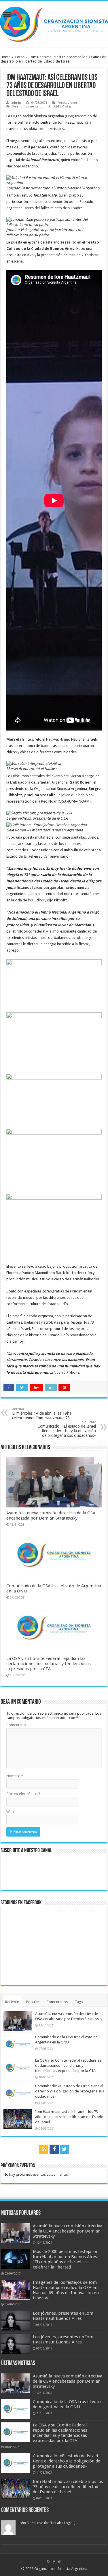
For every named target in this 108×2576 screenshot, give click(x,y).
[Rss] (44, 2149)
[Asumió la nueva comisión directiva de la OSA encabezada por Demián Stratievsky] (16, 2233)
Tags (79, 2002)
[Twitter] (65, 2149)
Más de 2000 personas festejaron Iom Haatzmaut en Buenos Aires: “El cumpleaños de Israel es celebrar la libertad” (66, 2259)
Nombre (15, 1776)
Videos (73, 103)
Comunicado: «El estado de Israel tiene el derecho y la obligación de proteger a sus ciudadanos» (67, 1429)
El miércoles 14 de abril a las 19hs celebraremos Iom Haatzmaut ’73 (42, 1414)
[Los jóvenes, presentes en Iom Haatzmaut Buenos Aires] (16, 2320)
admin (16, 103)
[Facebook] (54, 2149)
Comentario (16, 1725)
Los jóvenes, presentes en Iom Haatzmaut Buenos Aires (63, 2316)
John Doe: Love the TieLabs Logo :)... (48, 2523)
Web (10, 1812)
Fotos (20, 57)
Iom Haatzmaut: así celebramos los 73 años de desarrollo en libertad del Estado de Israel (69, 2117)
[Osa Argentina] (54, 23)
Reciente (12, 2002)
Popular (33, 2002)
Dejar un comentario (27, 106)
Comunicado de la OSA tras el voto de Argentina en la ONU (67, 2404)
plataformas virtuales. (47, 129)
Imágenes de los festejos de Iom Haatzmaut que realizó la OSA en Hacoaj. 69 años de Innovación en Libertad (66, 2290)
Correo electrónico (23, 1794)
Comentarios (57, 2002)
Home (5, 57)
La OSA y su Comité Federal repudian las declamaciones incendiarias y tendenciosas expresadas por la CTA (49, 1664)
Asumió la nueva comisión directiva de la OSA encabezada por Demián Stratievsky (51, 1516)
